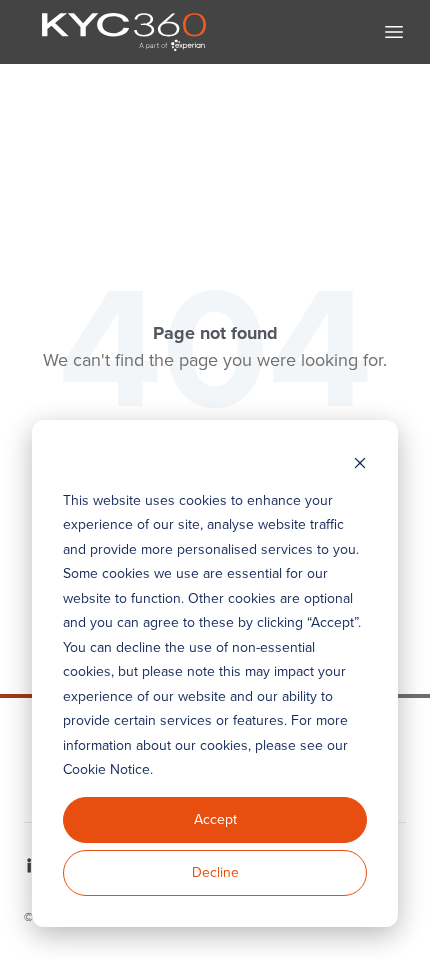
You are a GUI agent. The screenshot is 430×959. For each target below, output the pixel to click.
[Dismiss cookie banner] (360, 462)
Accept (215, 819)
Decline (215, 872)
